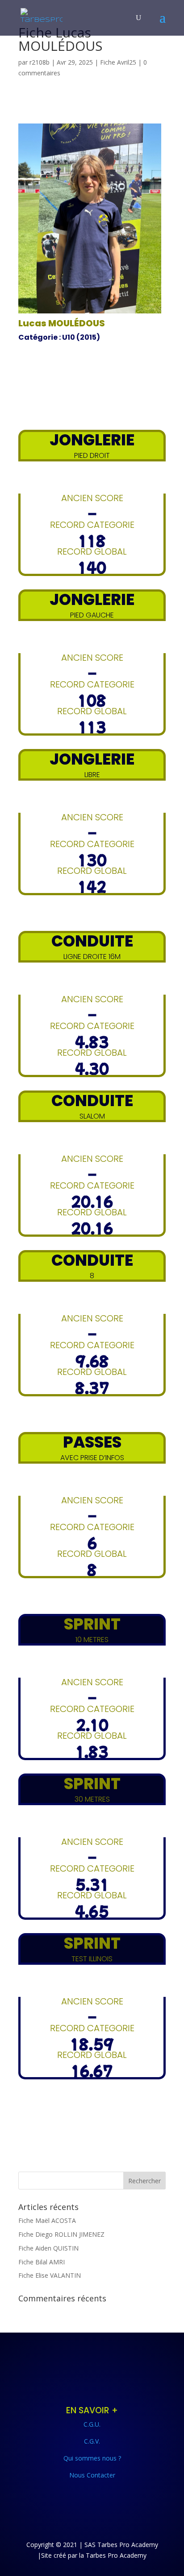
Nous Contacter (92, 2475)
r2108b (40, 62)
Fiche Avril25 (118, 62)
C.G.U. (92, 2424)
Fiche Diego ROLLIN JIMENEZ (61, 2234)
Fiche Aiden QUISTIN (48, 2248)
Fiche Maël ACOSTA (47, 2220)
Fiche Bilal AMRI (42, 2262)
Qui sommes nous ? (92, 2458)
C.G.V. (92, 2441)
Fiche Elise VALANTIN (50, 2275)
